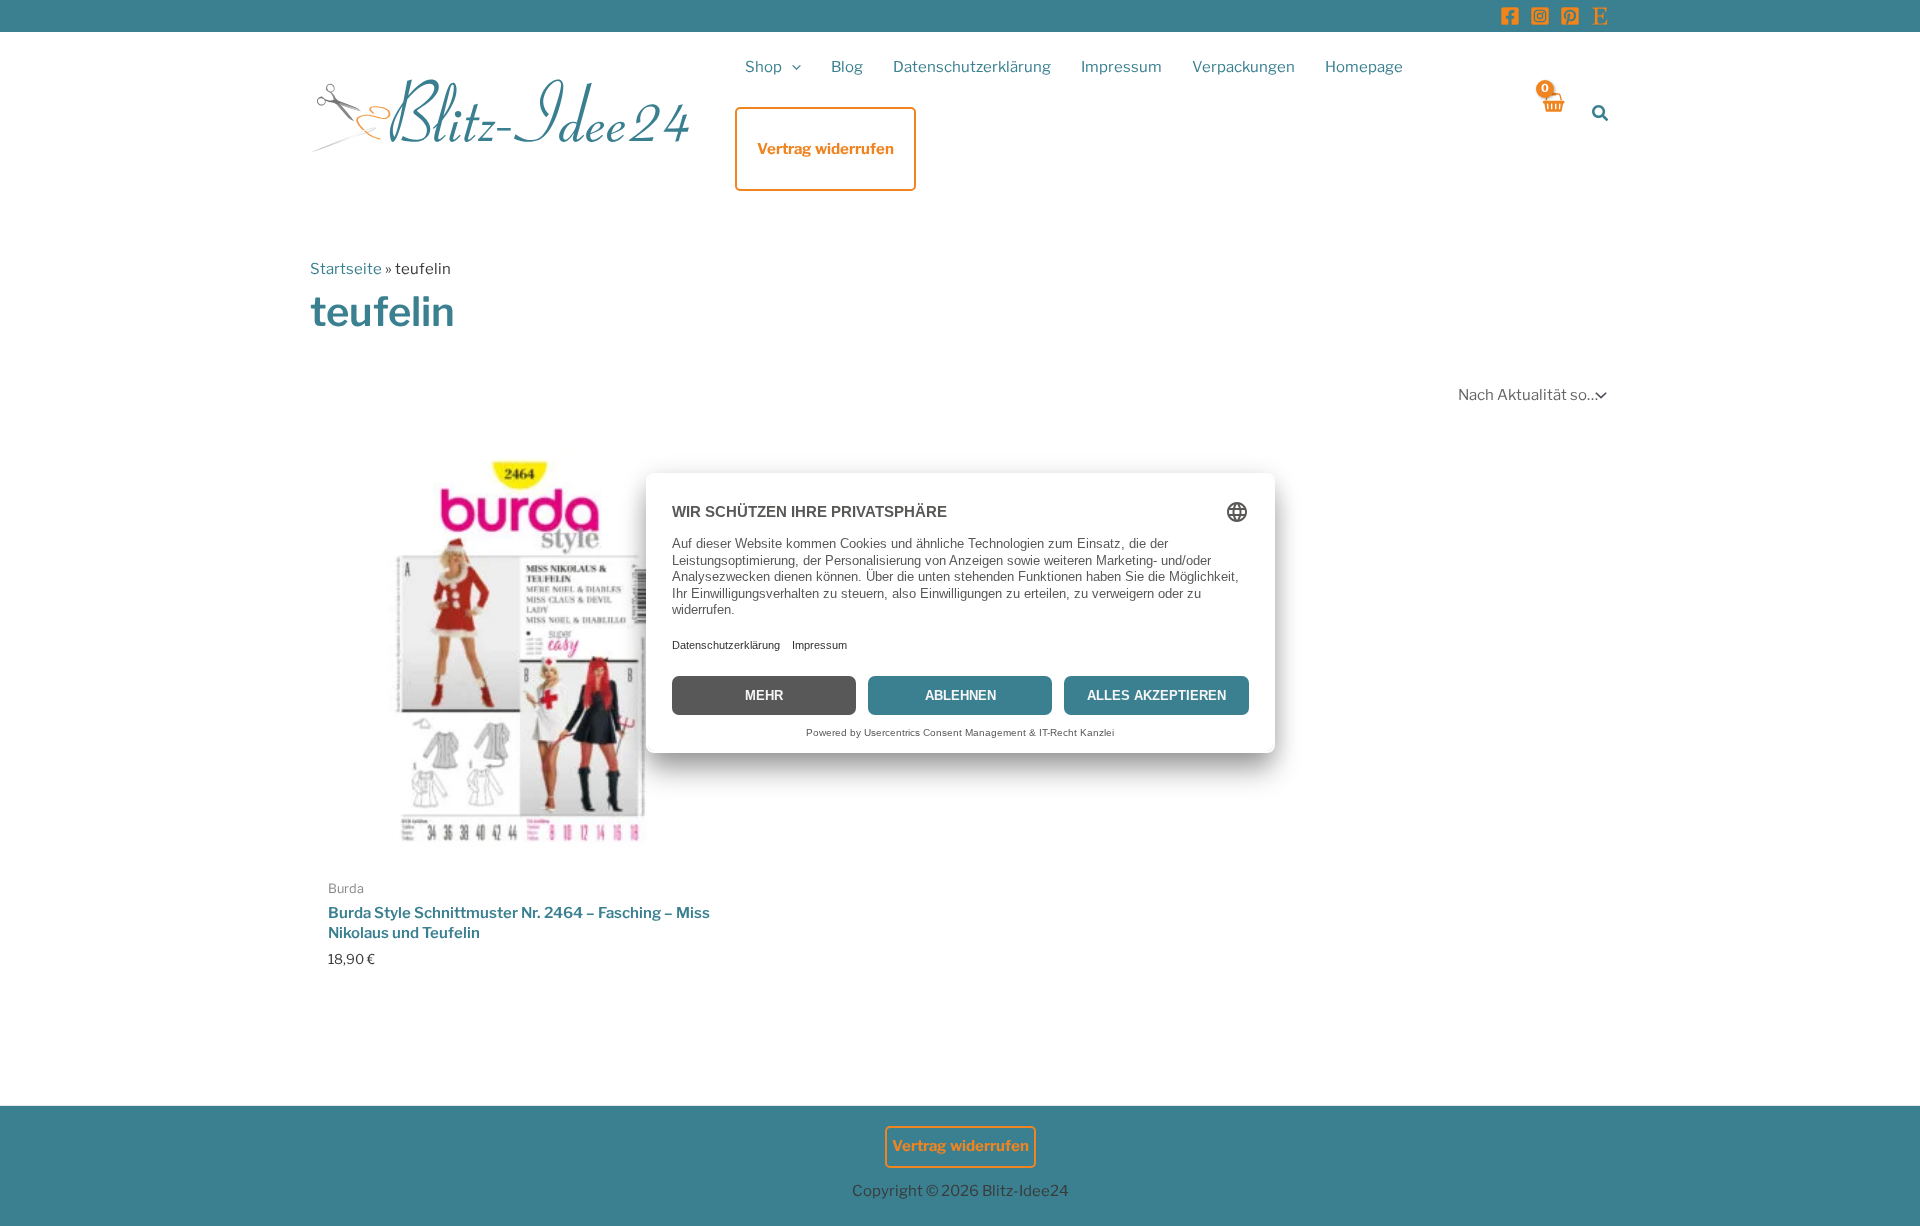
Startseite (346, 269)
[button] (791, 67)
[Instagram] (1540, 16)
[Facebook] (1510, 16)
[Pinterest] (1570, 16)
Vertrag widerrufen (960, 1146)
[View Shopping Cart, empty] (1552, 113)
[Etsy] (1600, 16)
